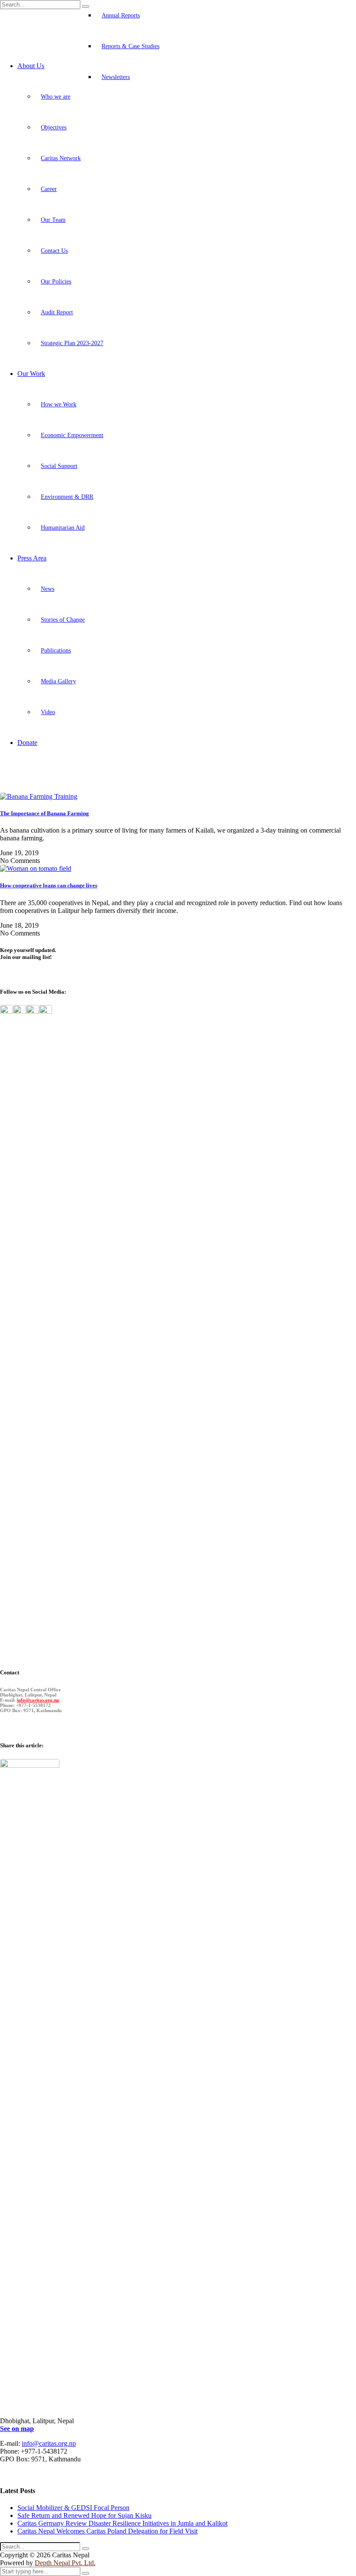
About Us (31, 66)
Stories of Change (63, 620)
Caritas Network (61, 158)
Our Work (31, 374)
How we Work (59, 404)
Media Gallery (58, 681)
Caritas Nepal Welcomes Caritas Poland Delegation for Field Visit (107, 2531)
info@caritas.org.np (38, 1700)
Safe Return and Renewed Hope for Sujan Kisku (84, 2515)
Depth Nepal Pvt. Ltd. (65, 2563)
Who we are (56, 97)
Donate (27, 743)
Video (48, 712)
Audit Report (57, 312)
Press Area (32, 558)
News (48, 589)
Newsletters (116, 77)
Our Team (53, 220)
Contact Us (54, 251)
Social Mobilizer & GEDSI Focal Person (73, 2508)
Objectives (54, 127)
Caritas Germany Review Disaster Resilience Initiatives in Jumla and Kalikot (122, 2523)
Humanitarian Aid (63, 528)
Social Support (59, 466)
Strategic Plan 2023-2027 (72, 343)
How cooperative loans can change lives (49, 885)
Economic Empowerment (72, 435)
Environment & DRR (67, 497)
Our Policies (56, 282)
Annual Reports (121, 15)
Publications (56, 651)
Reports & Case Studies (130, 46)
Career (49, 189)
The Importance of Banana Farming (44, 813)
